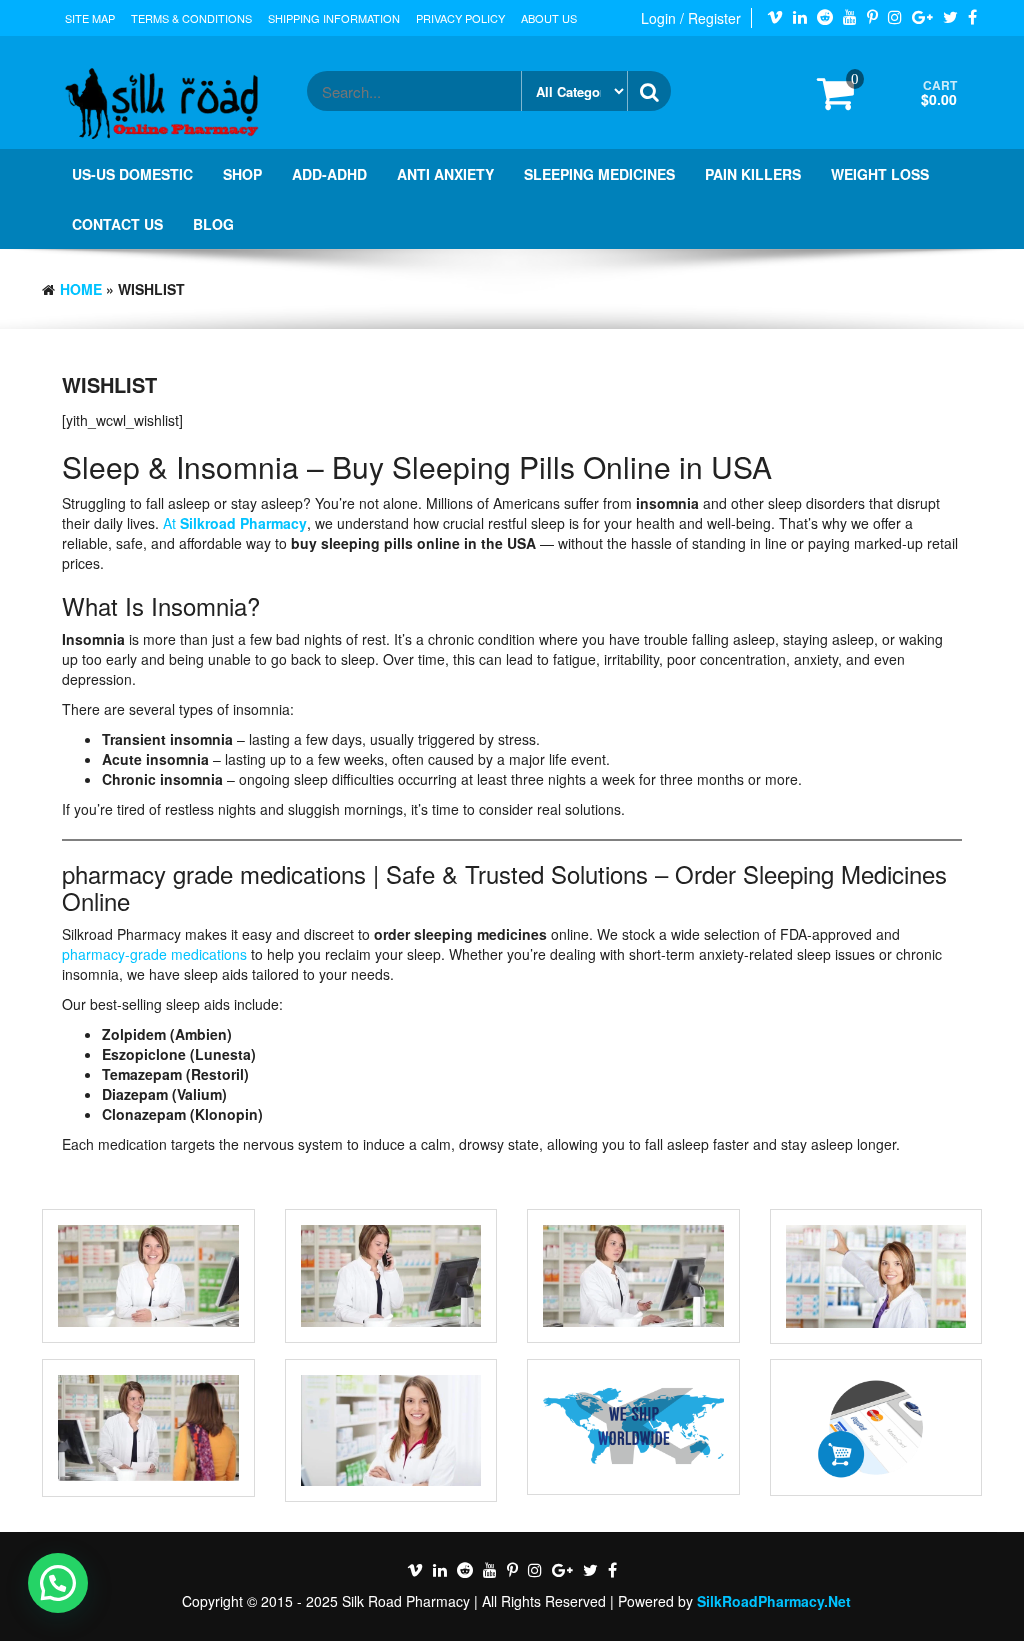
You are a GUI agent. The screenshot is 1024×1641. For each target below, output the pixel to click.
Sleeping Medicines (599, 174)
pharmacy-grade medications (154, 954)
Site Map (90, 18)
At (235, 523)
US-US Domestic (132, 174)
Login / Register (691, 18)
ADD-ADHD (329, 174)
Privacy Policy (460, 18)
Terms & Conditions (191, 18)
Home (81, 289)
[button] (58, 1583)
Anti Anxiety (445, 174)
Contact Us (117, 224)
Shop (242, 174)
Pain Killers (753, 174)
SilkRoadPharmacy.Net (774, 1601)
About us (549, 18)
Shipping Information (334, 18)
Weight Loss (880, 174)
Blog (213, 224)
